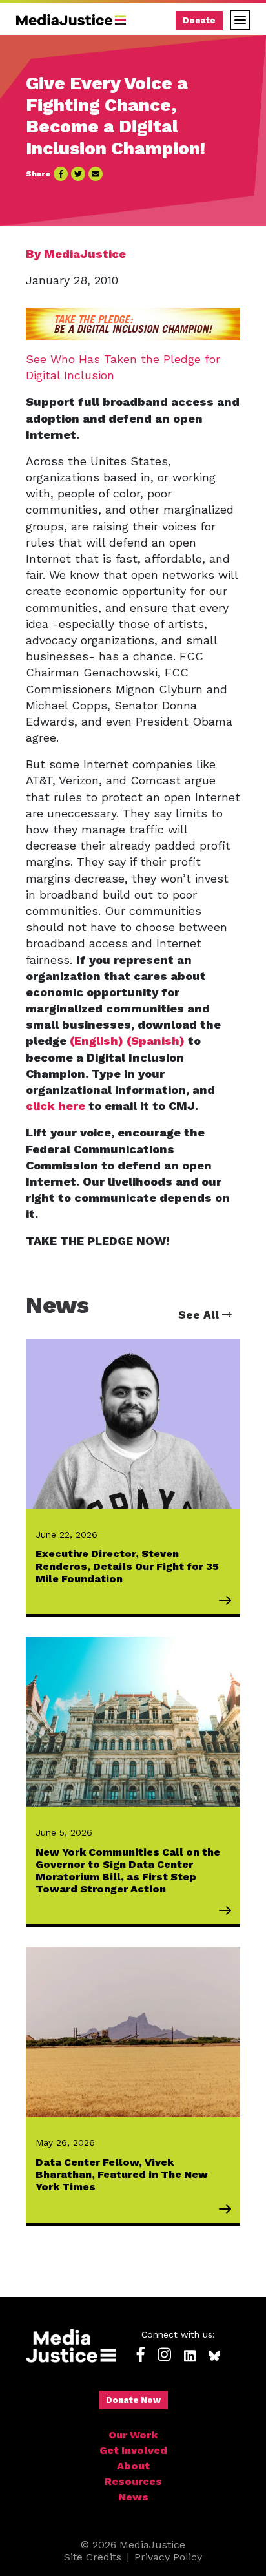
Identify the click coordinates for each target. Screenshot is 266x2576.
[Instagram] (164, 2355)
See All (200, 1315)
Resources (133, 2481)
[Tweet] (78, 174)
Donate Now (133, 2400)
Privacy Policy (168, 2557)
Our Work (133, 2435)
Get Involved (133, 2450)
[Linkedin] (190, 2355)
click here (56, 1106)
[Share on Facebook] (61, 174)
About (133, 2466)
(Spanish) (156, 1041)
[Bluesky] (214, 2355)
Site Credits (93, 2557)
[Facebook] (141, 2355)
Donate (199, 20)
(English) (95, 1041)
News (133, 2497)
